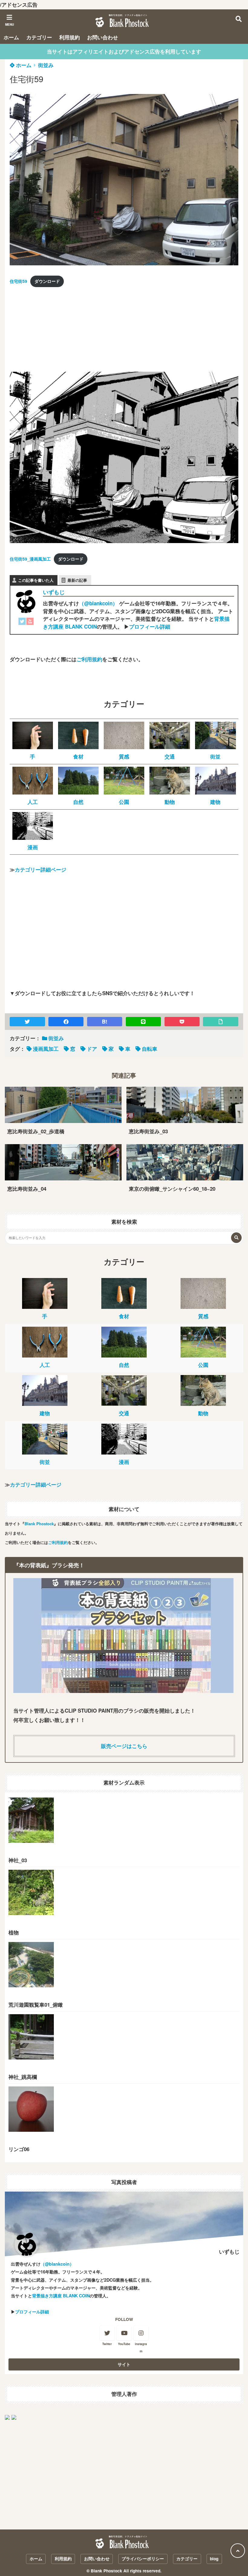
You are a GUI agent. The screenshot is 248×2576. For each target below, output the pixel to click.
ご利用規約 (89, 659)
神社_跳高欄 (23, 2077)
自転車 (150, 1049)
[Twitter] (22, 623)
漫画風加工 (46, 1049)
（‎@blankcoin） (98, 603)
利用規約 (70, 37)
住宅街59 (18, 281)
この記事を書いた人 (36, 580)
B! (105, 1021)
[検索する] (236, 1238)
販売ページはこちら (124, 1746)
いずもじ (54, 592)
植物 (14, 1932)
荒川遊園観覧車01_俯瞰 (36, 2005)
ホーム (11, 37)
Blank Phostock (39, 1524)
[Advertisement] (55, 331)
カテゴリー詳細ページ (41, 869)
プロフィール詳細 (150, 626)
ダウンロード (47, 281)
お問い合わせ (103, 37)
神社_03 (18, 1860)
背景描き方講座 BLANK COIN (61, 2296)
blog (214, 2559)
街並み (46, 65)
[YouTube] (30, 623)
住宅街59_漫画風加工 (30, 559)
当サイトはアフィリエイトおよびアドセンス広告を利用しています (124, 51)
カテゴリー (39, 37)
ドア (92, 1049)
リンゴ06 (19, 2149)
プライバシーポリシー (143, 2559)
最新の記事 (77, 580)
